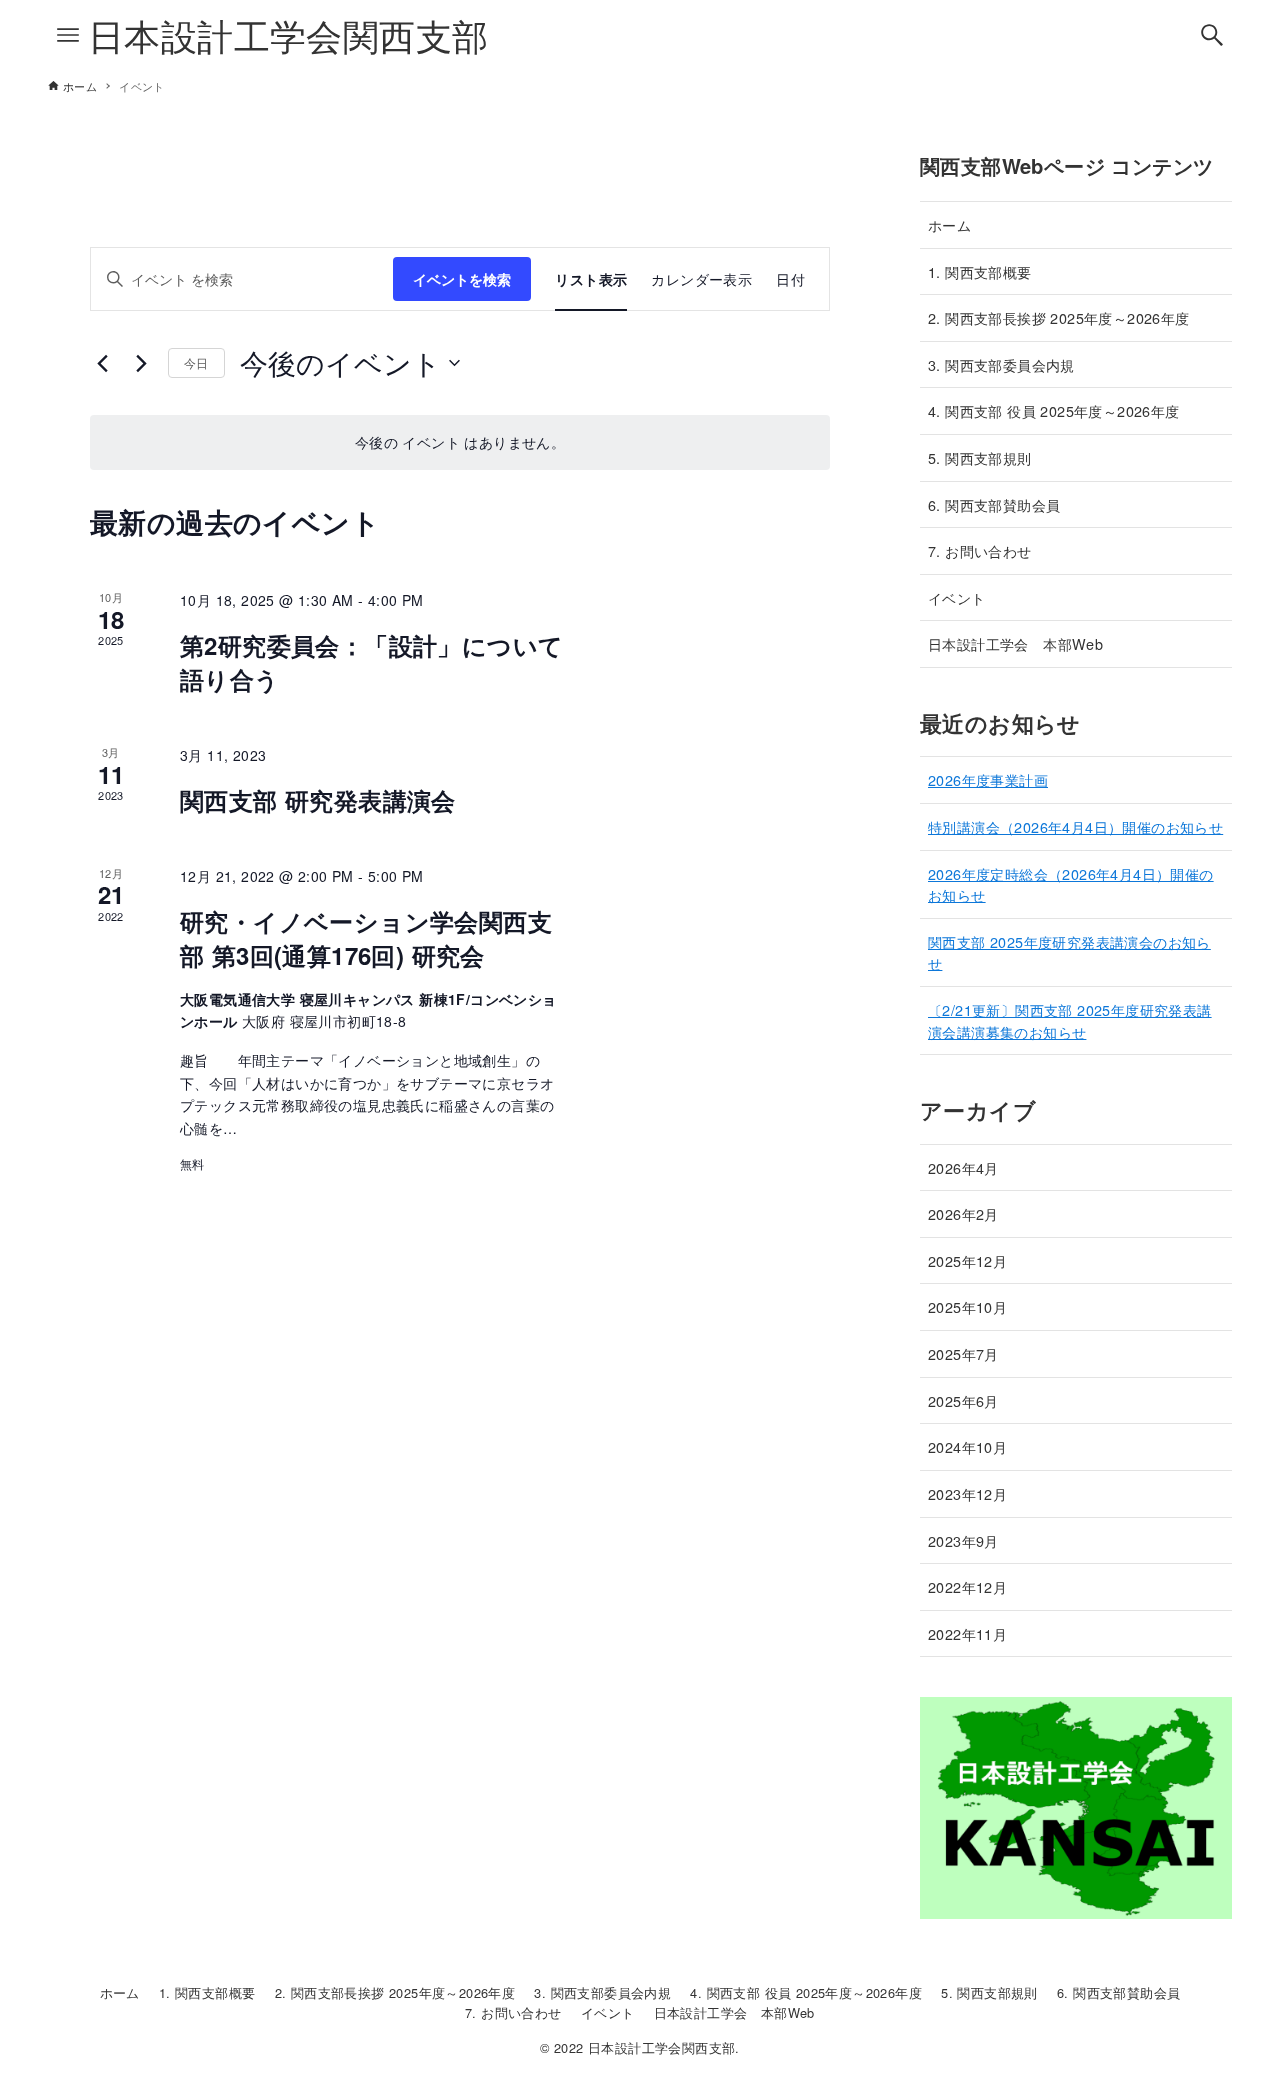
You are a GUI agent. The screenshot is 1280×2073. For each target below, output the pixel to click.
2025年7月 (963, 1353)
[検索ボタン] (1212, 35)
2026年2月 (963, 1213)
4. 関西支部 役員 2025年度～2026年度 (1054, 410)
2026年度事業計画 (988, 779)
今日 (196, 362)
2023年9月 (963, 1540)
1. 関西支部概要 (980, 271)
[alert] (460, 442)
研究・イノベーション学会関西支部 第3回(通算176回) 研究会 (366, 938)
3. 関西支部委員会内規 (1001, 364)
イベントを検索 (462, 279)
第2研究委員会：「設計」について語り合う (371, 662)
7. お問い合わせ (980, 550)
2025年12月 (967, 1260)
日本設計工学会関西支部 (288, 34)
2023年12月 (967, 1493)
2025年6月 (963, 1400)
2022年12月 (967, 1586)
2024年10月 (967, 1446)
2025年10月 (967, 1306)
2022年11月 (967, 1633)
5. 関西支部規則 (980, 457)
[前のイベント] (102, 363)
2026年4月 (963, 1167)
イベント (957, 597)
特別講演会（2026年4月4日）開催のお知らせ (1075, 826)
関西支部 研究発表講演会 (318, 800)
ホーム (949, 224)
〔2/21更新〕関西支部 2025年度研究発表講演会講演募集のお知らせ (1070, 1020)
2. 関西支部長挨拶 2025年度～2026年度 (1059, 317)
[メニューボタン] (68, 35)
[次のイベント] (141, 363)
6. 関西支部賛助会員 (994, 504)
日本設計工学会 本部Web (1015, 643)
